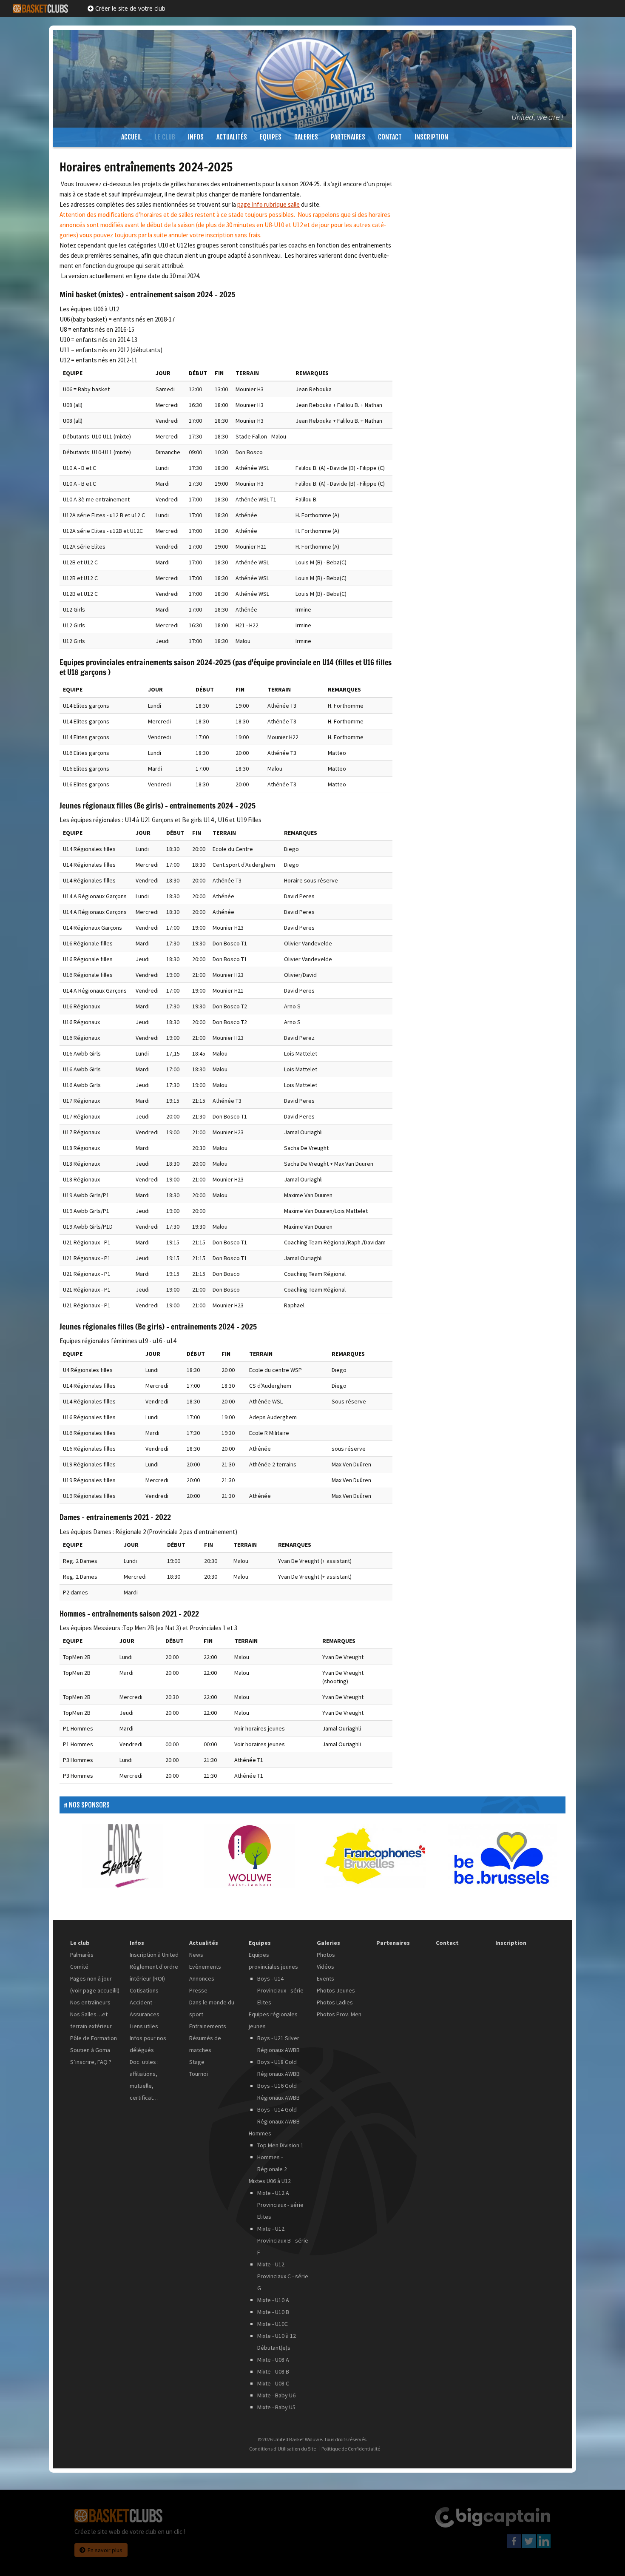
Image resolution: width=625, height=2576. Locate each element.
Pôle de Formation (94, 2038)
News (196, 1955)
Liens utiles (144, 2026)
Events (325, 1978)
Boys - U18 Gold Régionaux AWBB (278, 2068)
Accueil (132, 137)
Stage (197, 2062)
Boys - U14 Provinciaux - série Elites (280, 1990)
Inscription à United (154, 1955)
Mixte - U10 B (273, 2312)
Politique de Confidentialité (351, 2449)
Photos (326, 1955)
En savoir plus (105, 2550)
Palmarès (82, 1955)
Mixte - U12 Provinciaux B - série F (283, 2240)
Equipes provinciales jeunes (273, 1961)
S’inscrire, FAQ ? (91, 2062)
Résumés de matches (205, 2044)
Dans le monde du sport (212, 2008)
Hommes (260, 2133)
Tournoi (199, 2074)
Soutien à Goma (90, 2050)
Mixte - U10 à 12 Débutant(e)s (277, 2342)
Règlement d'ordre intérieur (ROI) (154, 1973)
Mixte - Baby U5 (276, 2407)
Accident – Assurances (145, 2008)
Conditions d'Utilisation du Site (283, 2449)
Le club (165, 137)
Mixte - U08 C (273, 2383)
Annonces (202, 1978)
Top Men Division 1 (280, 2145)
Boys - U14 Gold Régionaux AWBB (278, 2115)
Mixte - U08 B (273, 2371)
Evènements (205, 1967)
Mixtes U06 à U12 (270, 2181)
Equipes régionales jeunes (273, 2020)
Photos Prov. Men (339, 2014)
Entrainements (208, 2026)
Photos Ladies (335, 2002)
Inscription (431, 137)
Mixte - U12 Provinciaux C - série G (283, 2276)
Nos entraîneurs (90, 2002)
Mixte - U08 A (273, 2360)
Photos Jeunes (336, 1990)
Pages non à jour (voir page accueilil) (95, 1984)
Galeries (306, 137)
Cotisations (144, 1990)
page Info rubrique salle (268, 204)
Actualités (232, 137)
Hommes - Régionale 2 (272, 2163)
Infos (196, 137)
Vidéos (325, 1967)
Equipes (271, 137)
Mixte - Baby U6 (276, 2395)
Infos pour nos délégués (148, 2044)
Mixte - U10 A (273, 2300)
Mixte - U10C (273, 2324)
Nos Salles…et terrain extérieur (91, 2020)
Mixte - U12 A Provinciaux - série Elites (280, 2205)
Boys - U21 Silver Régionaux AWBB (278, 2044)
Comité (79, 1967)
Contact (390, 137)
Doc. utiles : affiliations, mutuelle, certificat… (144, 2080)
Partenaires (348, 137)
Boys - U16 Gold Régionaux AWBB (278, 2092)
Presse (198, 1990)
